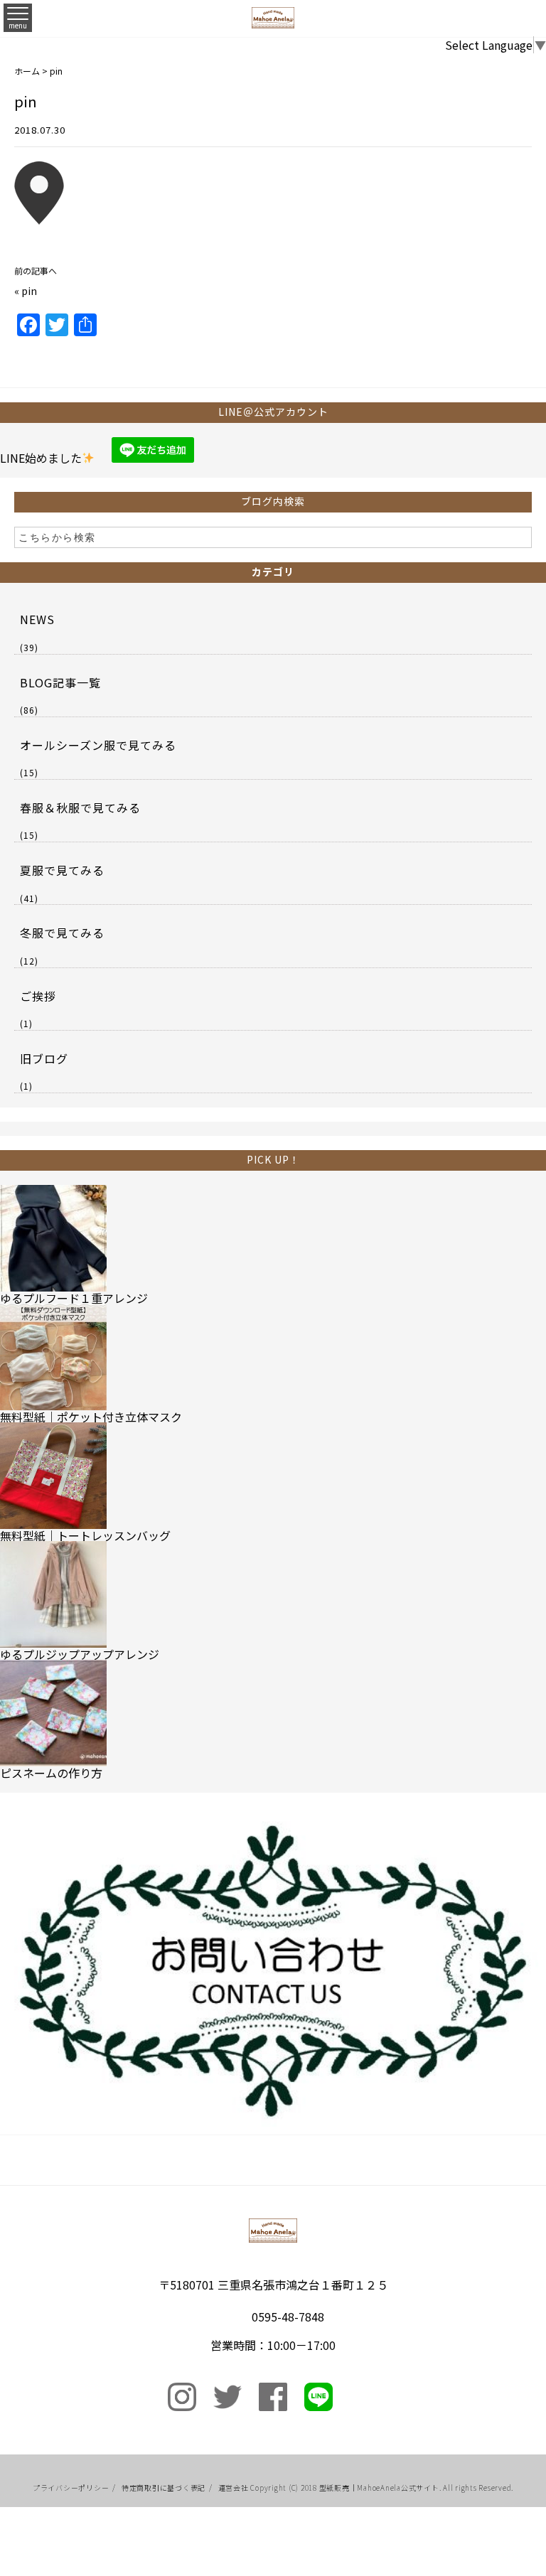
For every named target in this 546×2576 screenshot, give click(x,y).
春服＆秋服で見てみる (80, 807)
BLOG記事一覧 (60, 682)
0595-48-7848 (288, 2317)
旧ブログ (44, 1058)
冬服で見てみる (62, 933)
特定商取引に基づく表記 (164, 2488)
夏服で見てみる (62, 870)
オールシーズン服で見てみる (98, 745)
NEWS (37, 619)
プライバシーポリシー (71, 2488)
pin (29, 291)
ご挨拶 (38, 996)
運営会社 (234, 2488)
